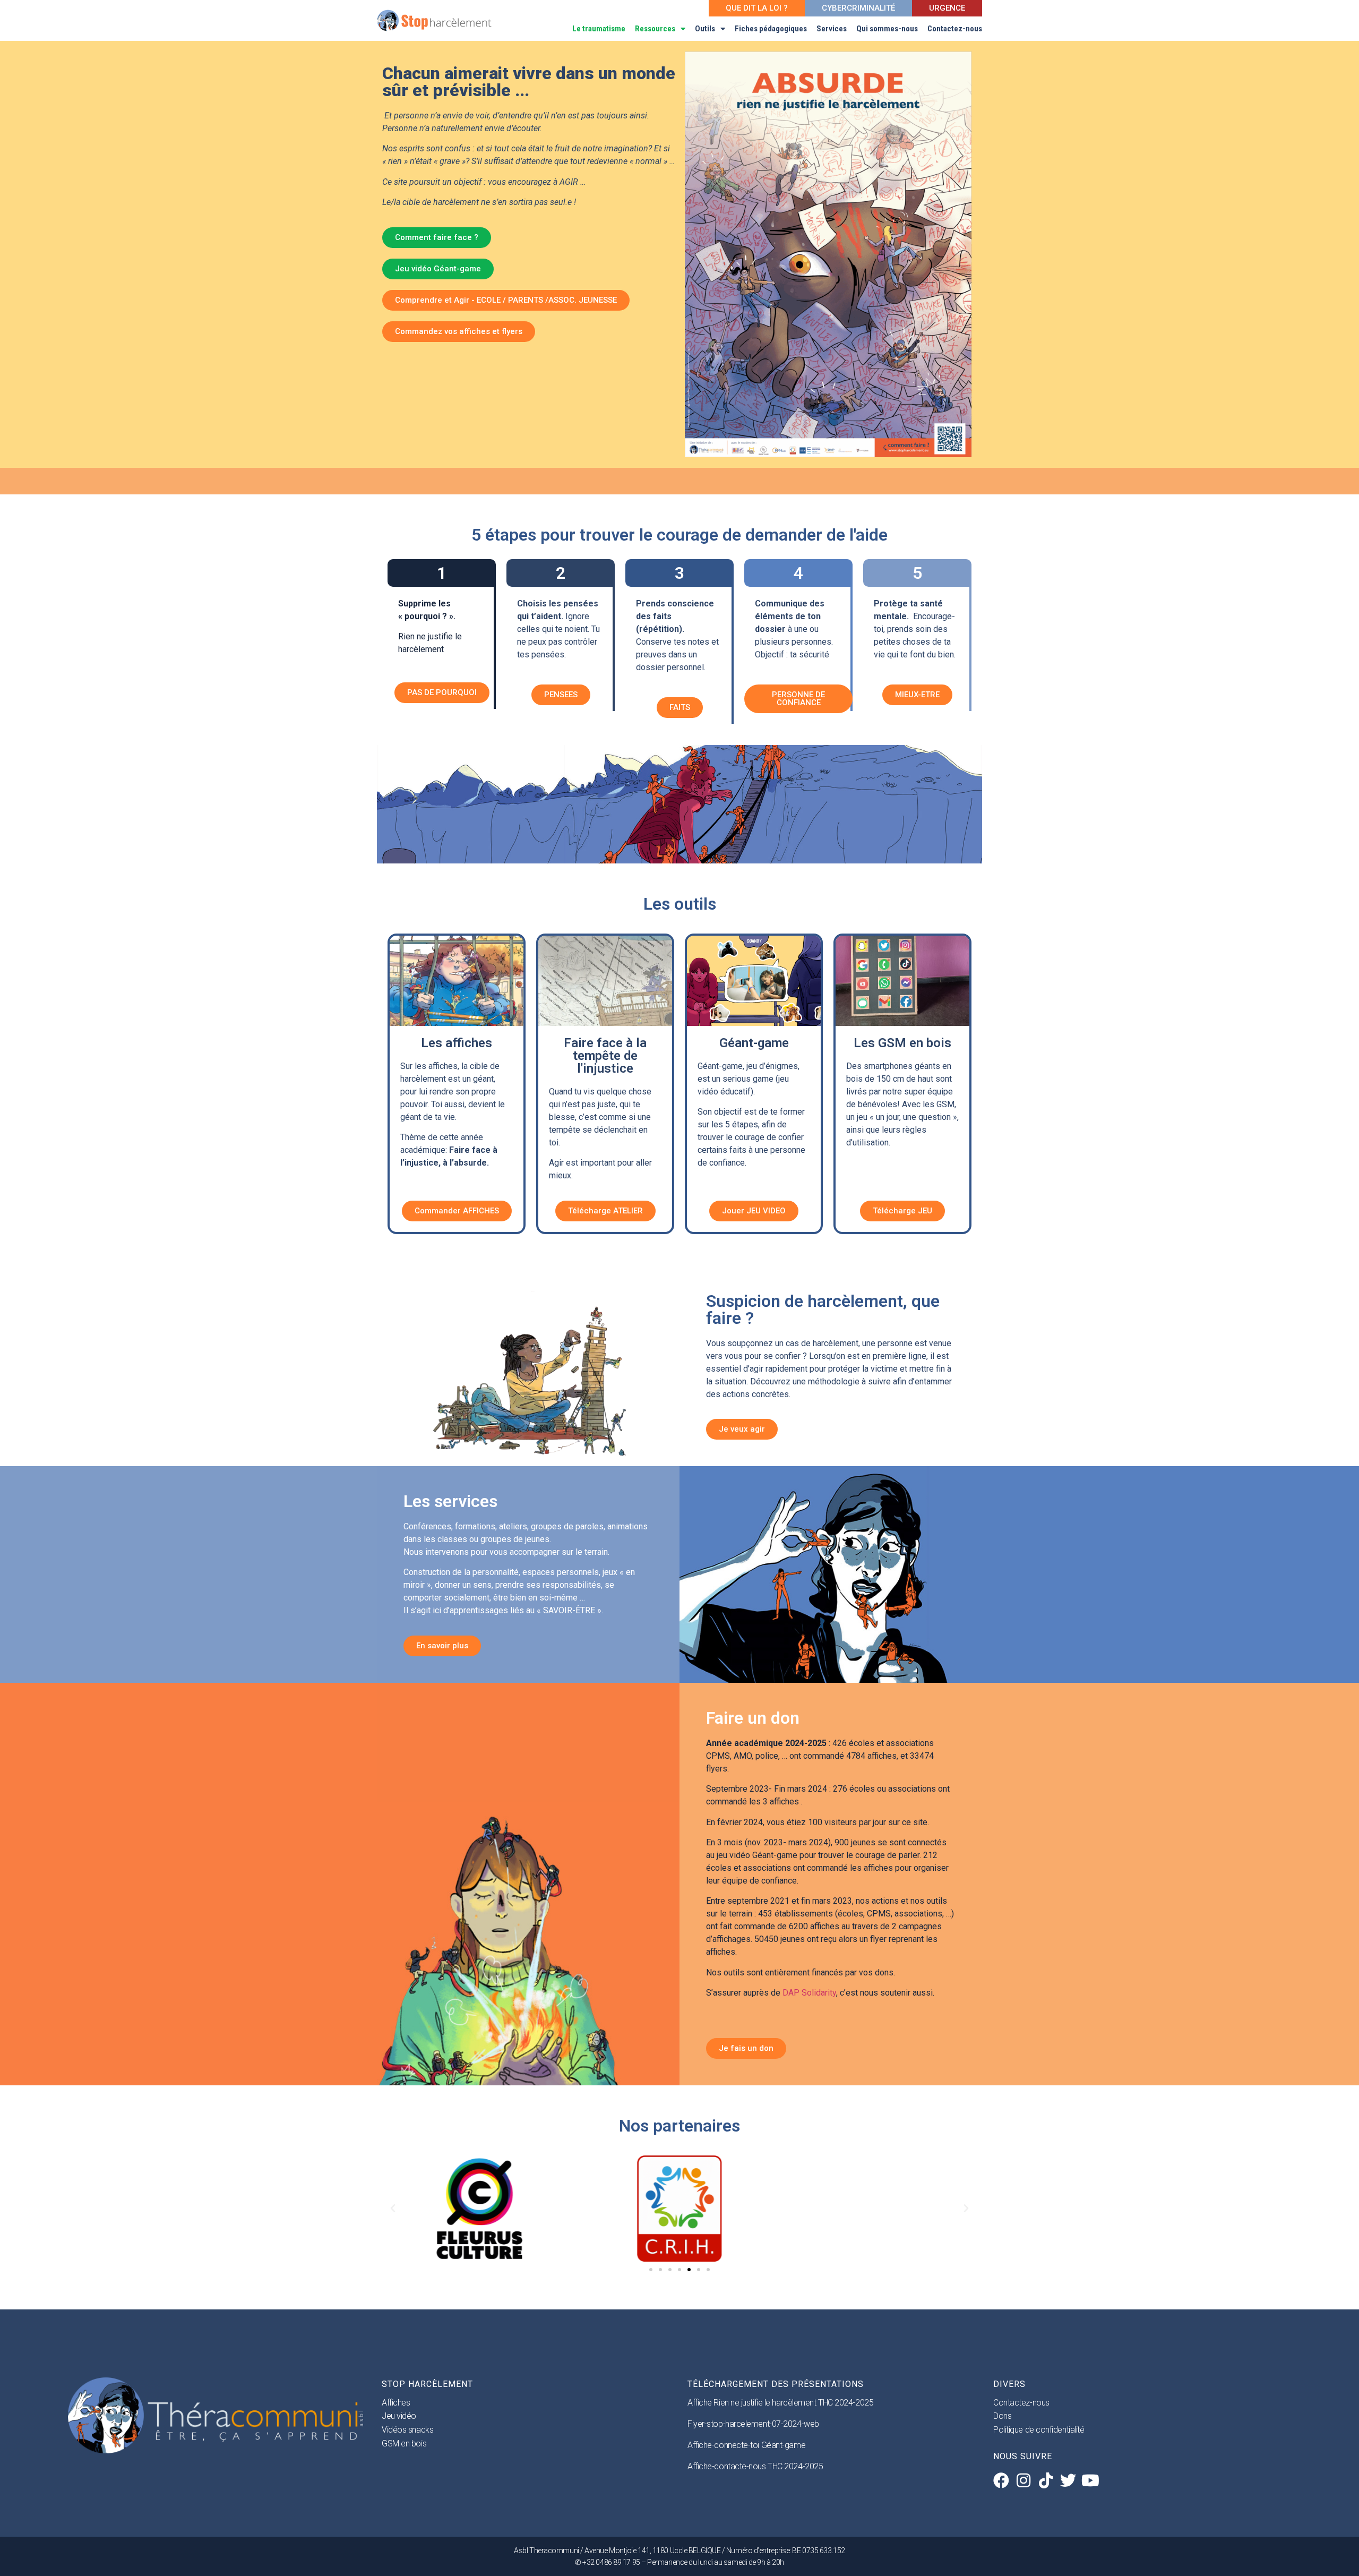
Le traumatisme (599, 29)
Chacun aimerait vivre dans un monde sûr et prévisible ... (529, 82)
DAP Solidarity (808, 1993)
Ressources (655, 29)
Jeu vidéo (399, 2416)
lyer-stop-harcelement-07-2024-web (756, 2424)
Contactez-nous (955, 29)
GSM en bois (404, 2444)
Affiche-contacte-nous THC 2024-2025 (755, 2466)
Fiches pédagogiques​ (771, 29)
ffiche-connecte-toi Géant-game (749, 2445)
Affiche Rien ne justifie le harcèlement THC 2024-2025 (780, 2403)
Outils (705, 29)
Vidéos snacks (407, 2430)
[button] (393, 2209)
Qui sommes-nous (887, 29)
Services (832, 29)
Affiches (396, 2403)
